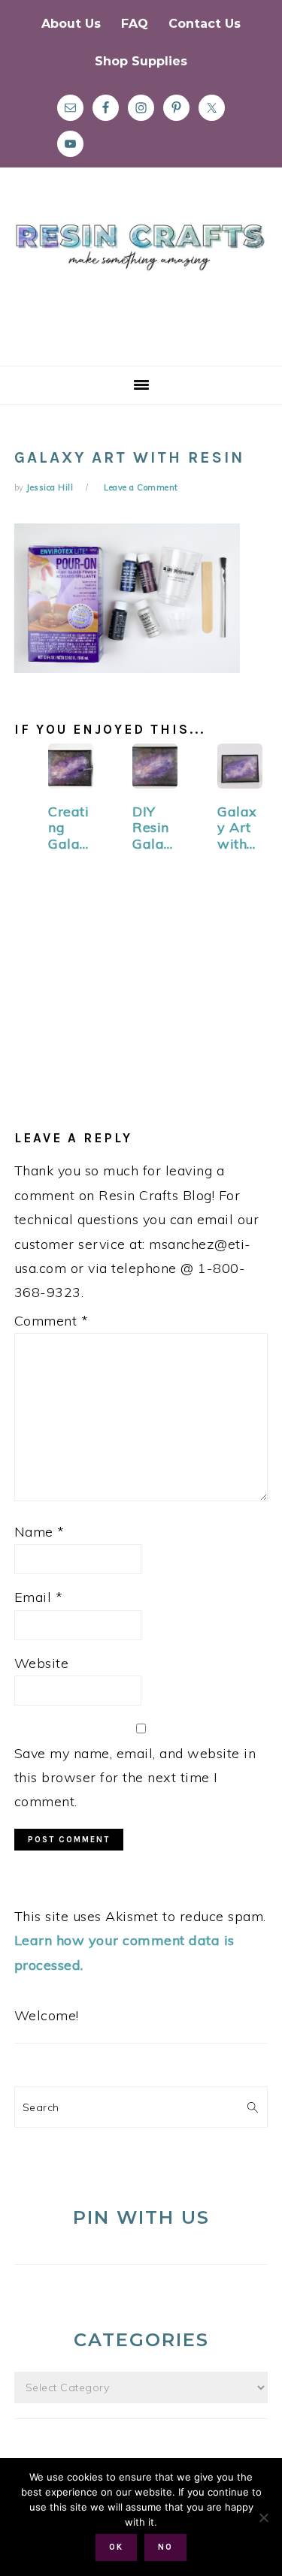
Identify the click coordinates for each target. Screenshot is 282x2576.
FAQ (135, 24)
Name (39, 1532)
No (165, 2547)
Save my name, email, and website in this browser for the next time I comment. (135, 1778)
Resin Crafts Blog (141, 280)
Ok (116, 2547)
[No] (263, 2517)
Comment (52, 1321)
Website (42, 1663)
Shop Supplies (141, 61)
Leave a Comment (141, 487)
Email (39, 1597)
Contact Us (205, 24)
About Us (71, 24)
